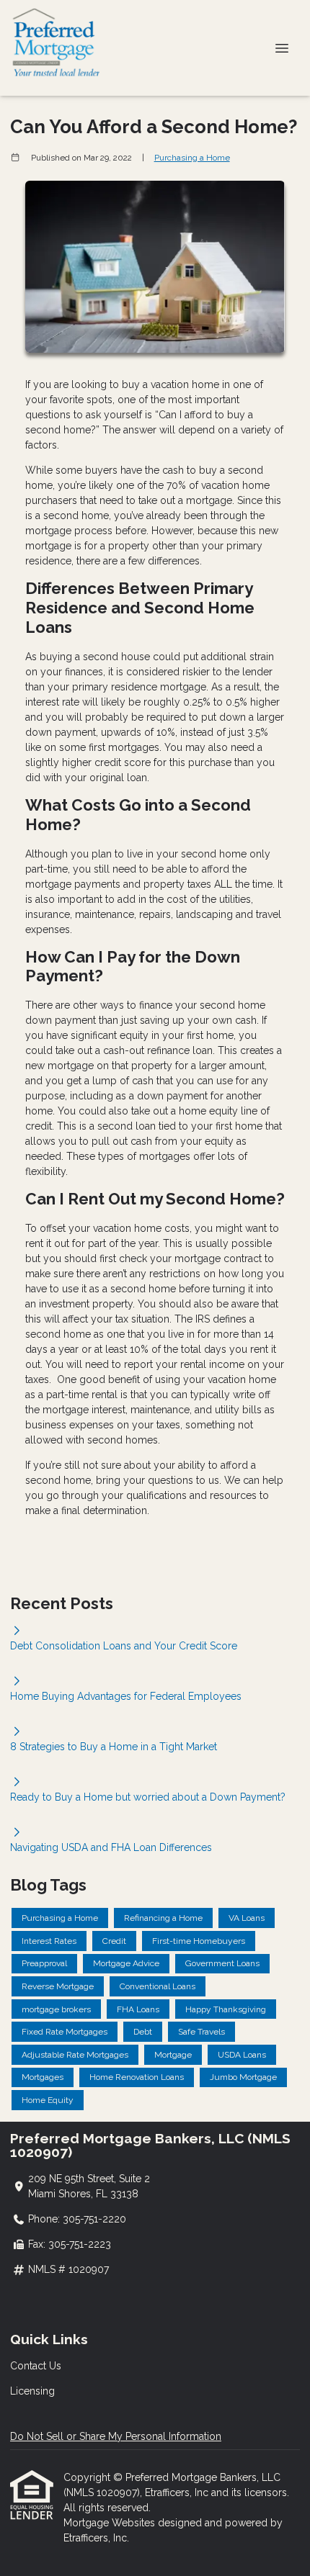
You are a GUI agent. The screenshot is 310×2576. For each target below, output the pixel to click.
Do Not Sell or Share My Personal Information (116, 2436)
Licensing (32, 2391)
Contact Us (36, 2366)
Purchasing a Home (192, 158)
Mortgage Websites (111, 2523)
